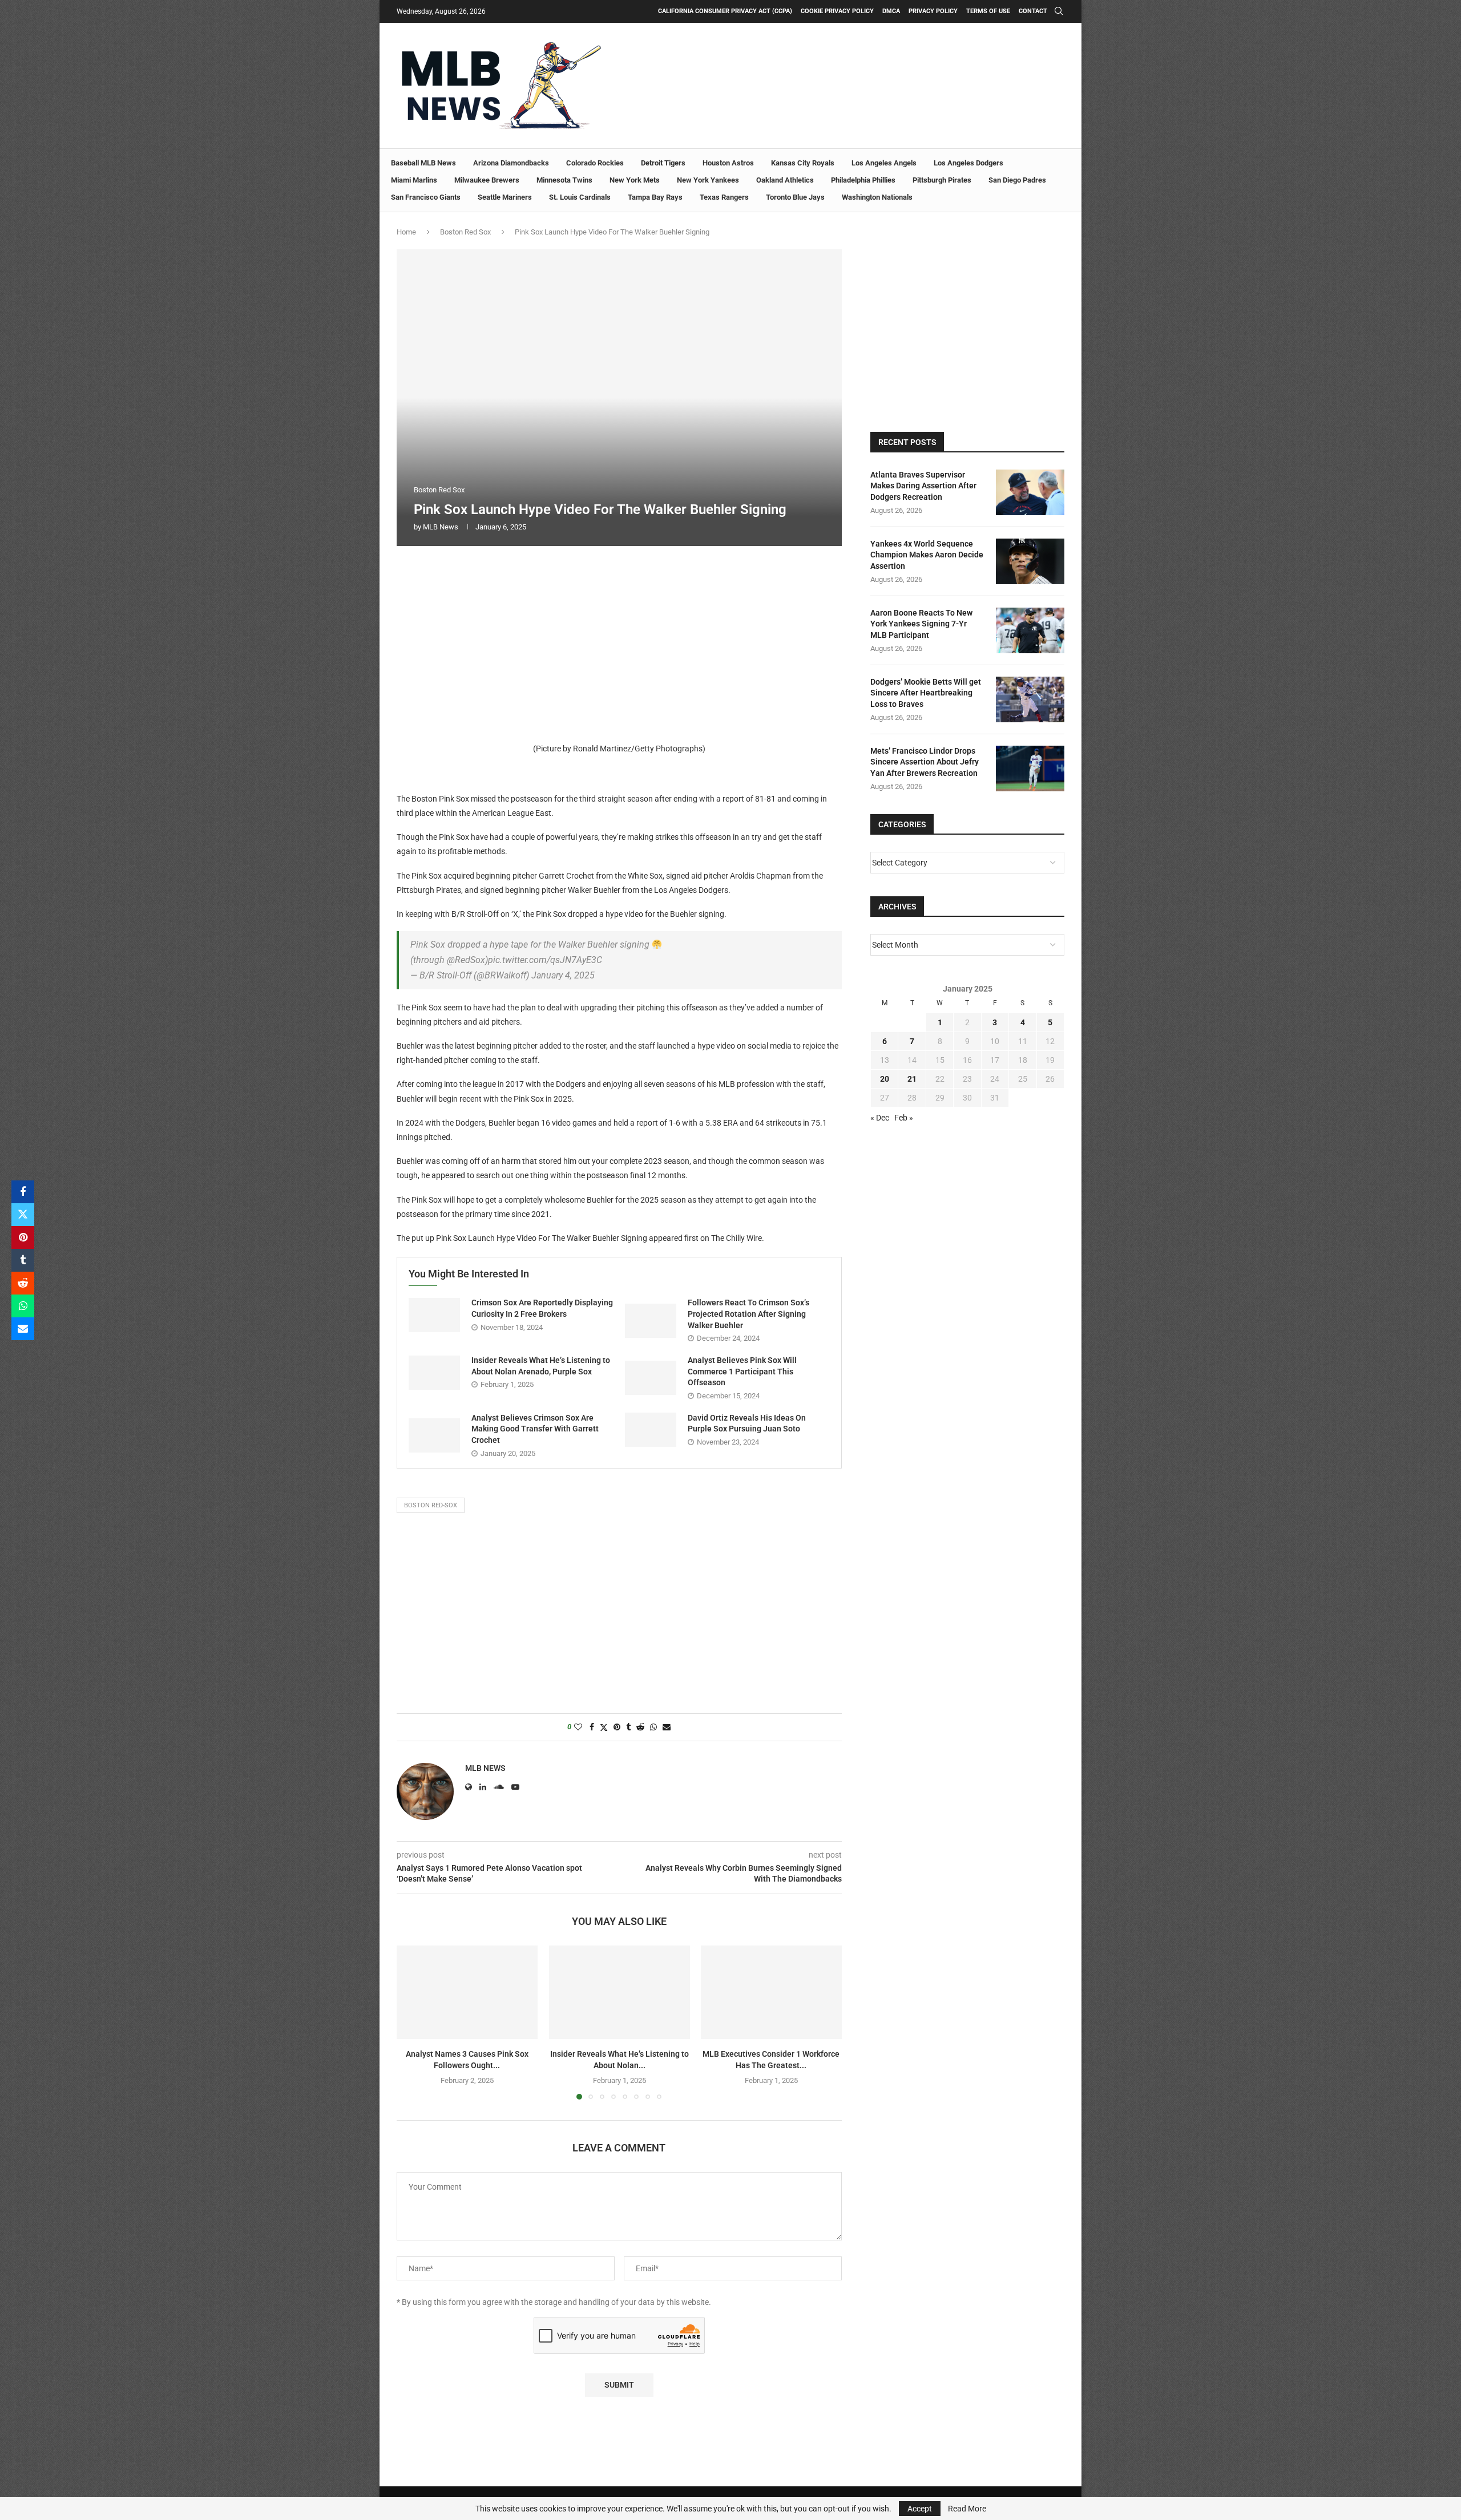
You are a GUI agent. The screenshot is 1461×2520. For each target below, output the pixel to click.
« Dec (880, 1118)
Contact (1033, 11)
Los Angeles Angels (884, 163)
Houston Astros (728, 163)
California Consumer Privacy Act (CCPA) (725, 11)
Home (406, 232)
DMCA (891, 11)
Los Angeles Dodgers (968, 163)
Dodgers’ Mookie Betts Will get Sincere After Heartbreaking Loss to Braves (926, 693)
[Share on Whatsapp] (23, 1306)
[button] (412, 2022)
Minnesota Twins (564, 180)
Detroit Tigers (663, 163)
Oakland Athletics (785, 180)
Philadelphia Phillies (863, 180)
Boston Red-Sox (431, 1505)
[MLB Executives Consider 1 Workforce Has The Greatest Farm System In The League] (771, 1992)
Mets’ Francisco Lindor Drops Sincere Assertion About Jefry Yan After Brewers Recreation (925, 762)
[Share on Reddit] (23, 1283)
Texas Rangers (724, 197)
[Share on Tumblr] (23, 1260)
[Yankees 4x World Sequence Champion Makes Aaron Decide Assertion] (1030, 561)
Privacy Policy (933, 11)
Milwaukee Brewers (487, 180)
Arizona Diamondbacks (511, 163)
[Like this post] (578, 1727)
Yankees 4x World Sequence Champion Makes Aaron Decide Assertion (927, 555)
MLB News (441, 527)
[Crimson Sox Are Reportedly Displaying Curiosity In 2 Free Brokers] (434, 1315)
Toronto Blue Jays (795, 197)
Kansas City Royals (803, 163)
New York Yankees (708, 180)
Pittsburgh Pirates (942, 180)
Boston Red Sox (465, 232)
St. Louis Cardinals (580, 197)
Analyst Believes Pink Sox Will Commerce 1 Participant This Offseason (742, 1371)
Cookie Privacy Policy (837, 11)
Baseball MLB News (423, 163)
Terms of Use (988, 11)
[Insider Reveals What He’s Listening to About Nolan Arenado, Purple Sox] (434, 1373)
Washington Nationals (877, 197)
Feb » (904, 1118)
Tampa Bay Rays (655, 197)
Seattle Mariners (505, 197)
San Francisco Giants (426, 197)
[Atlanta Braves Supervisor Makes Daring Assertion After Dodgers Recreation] (1030, 492)
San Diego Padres (1017, 180)
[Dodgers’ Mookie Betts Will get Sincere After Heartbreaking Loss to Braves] (1030, 699)
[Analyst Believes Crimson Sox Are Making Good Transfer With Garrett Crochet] (434, 1435)
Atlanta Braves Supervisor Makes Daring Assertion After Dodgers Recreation (923, 486)
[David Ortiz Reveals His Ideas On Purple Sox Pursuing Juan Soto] (651, 1430)
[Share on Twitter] (23, 1215)
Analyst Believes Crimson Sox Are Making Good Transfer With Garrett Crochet (535, 1429)
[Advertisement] (619, 641)
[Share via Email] (23, 1329)
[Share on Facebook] (23, 1192)
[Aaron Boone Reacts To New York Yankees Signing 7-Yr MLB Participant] (1030, 630)
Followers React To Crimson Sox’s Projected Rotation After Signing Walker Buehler (748, 1314)
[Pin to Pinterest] (23, 1237)
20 (885, 1079)
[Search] (1059, 11)
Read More (967, 2509)
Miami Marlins (414, 180)
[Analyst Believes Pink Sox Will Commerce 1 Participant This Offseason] (651, 1378)
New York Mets (635, 180)
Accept (920, 2509)
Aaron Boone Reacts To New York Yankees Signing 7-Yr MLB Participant (921, 624)
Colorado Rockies (595, 163)
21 (912, 1079)
